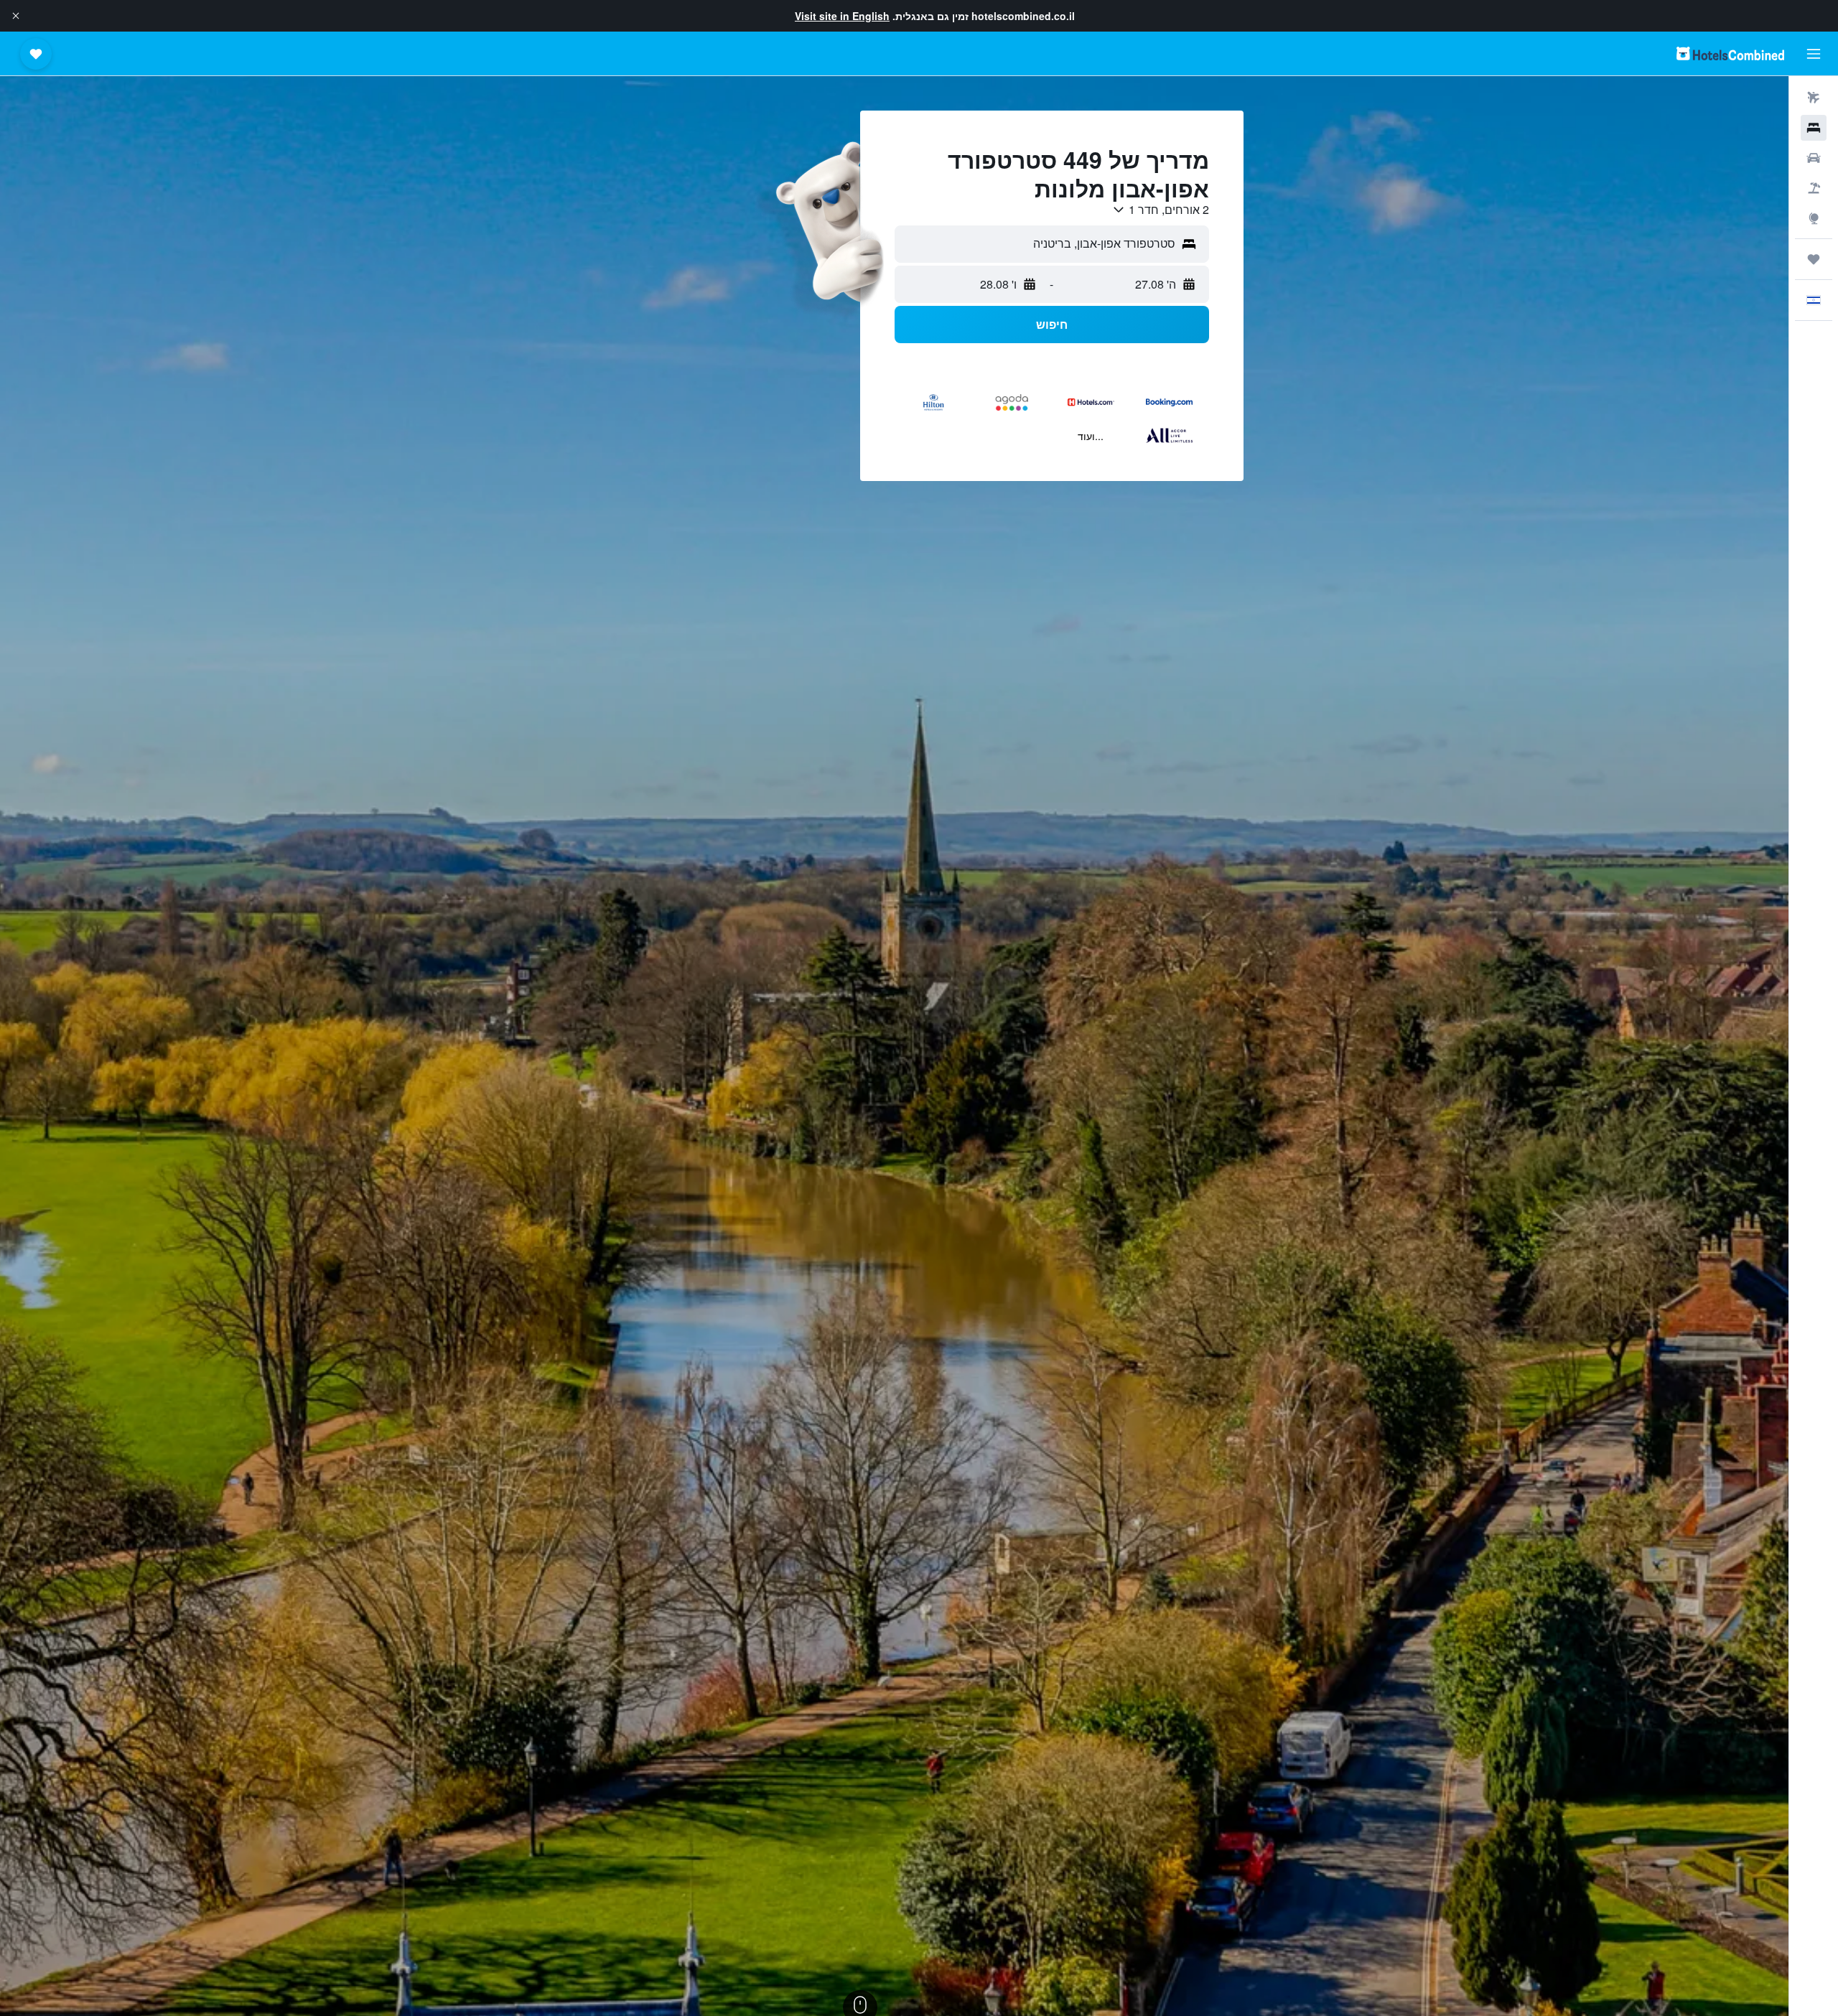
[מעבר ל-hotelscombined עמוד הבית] (1730, 53)
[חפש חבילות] (1814, 188)
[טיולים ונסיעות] (1814, 259)
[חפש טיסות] (1814, 98)
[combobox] (1160, 210)
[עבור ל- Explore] (1814, 218)
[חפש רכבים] (1814, 158)
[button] (16, 16)
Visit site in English (842, 16)
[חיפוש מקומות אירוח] (1814, 128)
